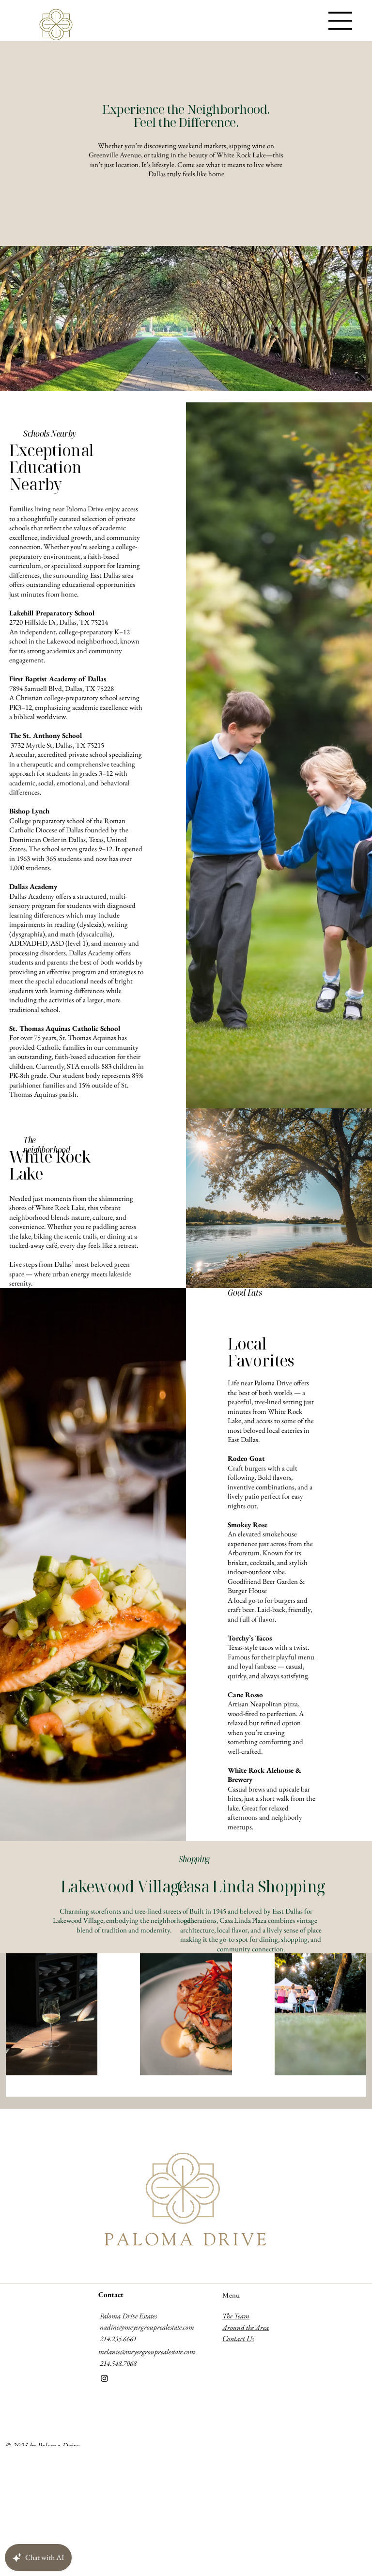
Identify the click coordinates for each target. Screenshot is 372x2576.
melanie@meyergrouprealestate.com (147, 2352)
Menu (231, 2295)
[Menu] (341, 21)
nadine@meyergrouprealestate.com (147, 2327)
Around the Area (246, 2327)
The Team (236, 2316)
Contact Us (238, 2338)
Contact (111, 2294)
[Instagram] (104, 2378)
